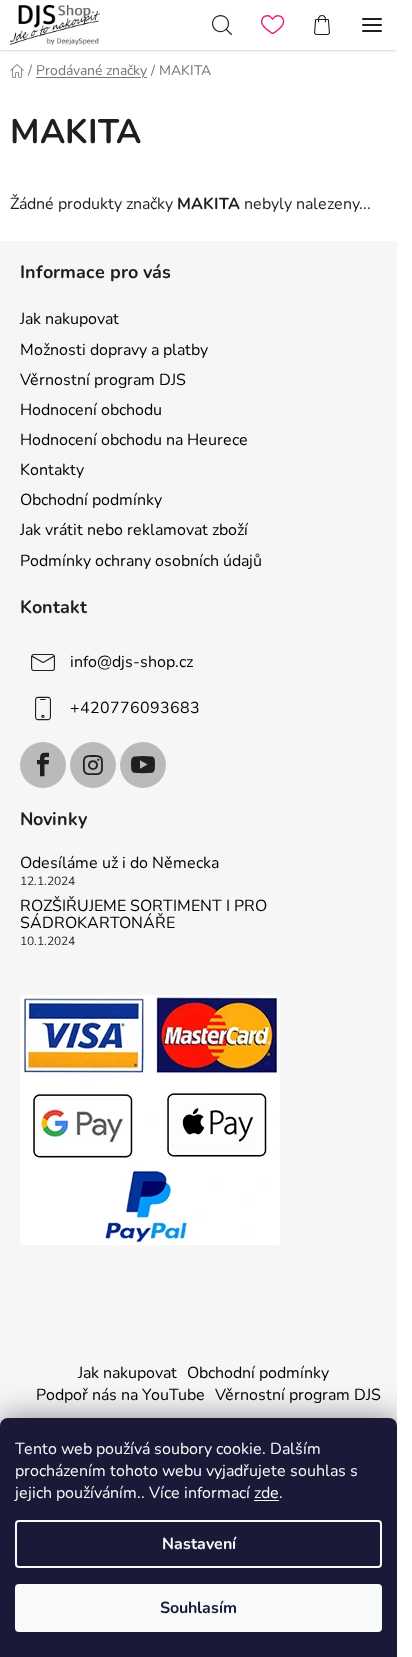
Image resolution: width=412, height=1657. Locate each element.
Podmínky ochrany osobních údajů (141, 561)
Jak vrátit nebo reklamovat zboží (134, 530)
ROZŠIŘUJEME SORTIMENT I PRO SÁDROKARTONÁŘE (143, 915)
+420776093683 (135, 707)
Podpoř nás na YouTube (120, 1395)
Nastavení (199, 1544)
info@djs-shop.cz (131, 661)
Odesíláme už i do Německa (119, 864)
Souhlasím (198, 1608)
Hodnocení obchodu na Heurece (134, 440)
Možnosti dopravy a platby (114, 350)
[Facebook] (43, 765)
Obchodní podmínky (91, 500)
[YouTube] (143, 765)
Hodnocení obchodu (91, 410)
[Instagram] (93, 765)
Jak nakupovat (69, 319)
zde (266, 1493)
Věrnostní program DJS (103, 380)
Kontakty (52, 470)
